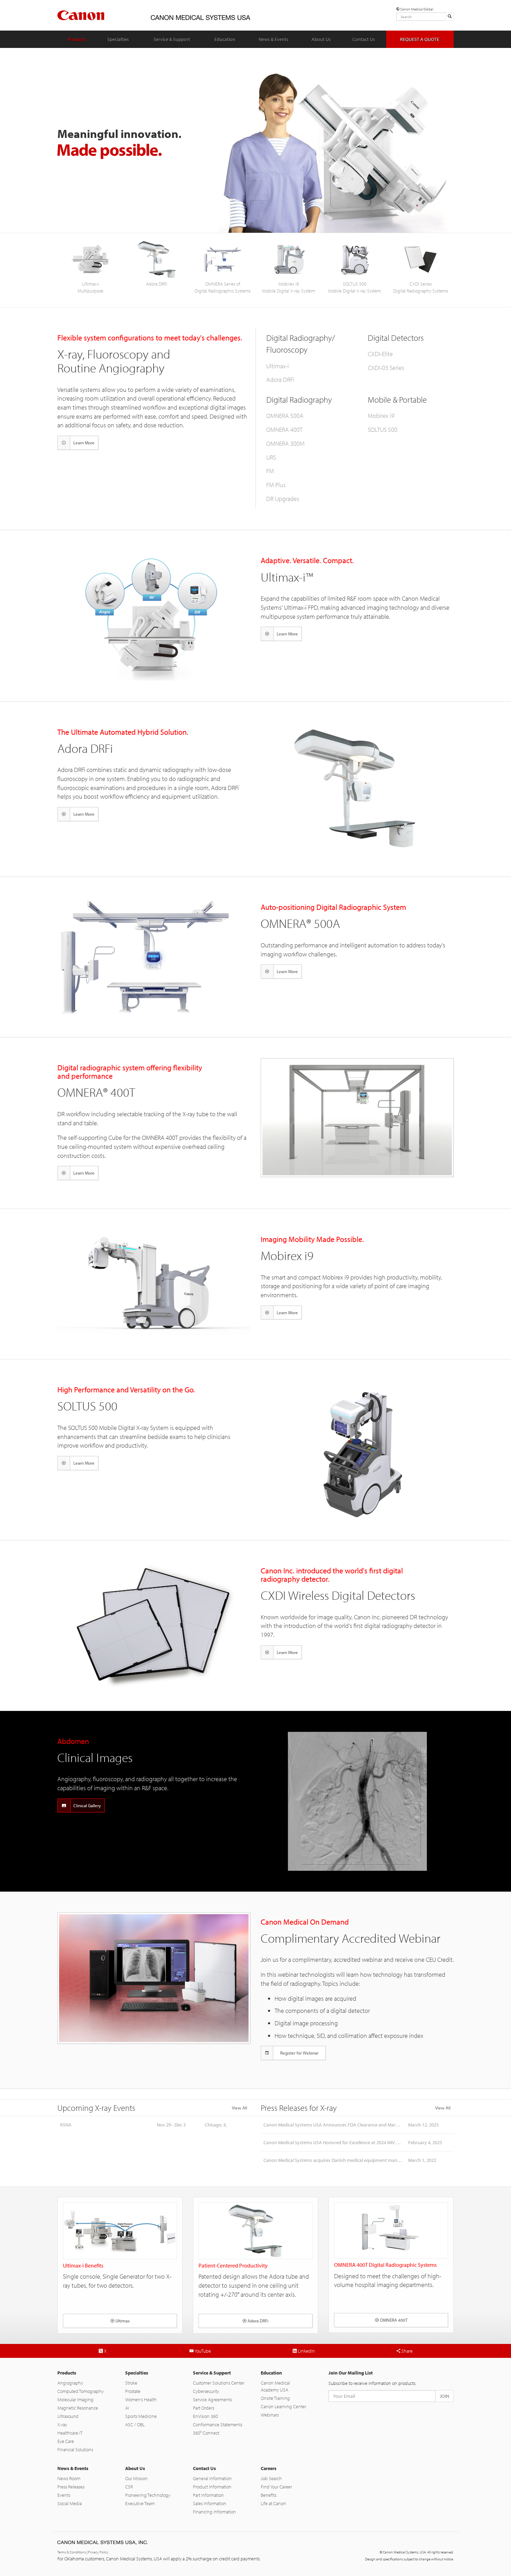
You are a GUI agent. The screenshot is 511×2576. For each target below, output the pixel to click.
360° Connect (206, 2433)
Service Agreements (212, 2400)
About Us (321, 39)
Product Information (212, 2487)
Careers (269, 2468)
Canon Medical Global (416, 9)
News (274, 39)
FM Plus (276, 485)
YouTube (202, 2351)
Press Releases (71, 2487)
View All (240, 2108)
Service (172, 39)
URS (271, 457)
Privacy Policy (98, 2552)
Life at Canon (273, 2503)
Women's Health (141, 2400)
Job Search (271, 2478)
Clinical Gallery (87, 1805)
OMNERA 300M (285, 443)
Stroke (131, 2383)
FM (270, 471)
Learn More (84, 443)
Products (77, 39)
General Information (212, 2478)
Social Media (70, 2503)
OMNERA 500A (285, 416)
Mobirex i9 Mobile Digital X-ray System (289, 287)
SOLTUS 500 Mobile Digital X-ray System (355, 287)
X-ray (62, 2425)
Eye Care (66, 2441)
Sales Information (210, 2503)
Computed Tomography (80, 2391)
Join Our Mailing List (351, 2373)
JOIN (444, 2396)
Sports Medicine (141, 2416)
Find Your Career (276, 2487)
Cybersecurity (206, 2391)
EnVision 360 (205, 2416)
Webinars (270, 2415)
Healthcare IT (70, 2433)
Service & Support (212, 2373)
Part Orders (204, 2408)
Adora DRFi (157, 284)
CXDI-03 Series (386, 368)
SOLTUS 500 (383, 430)
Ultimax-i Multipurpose (90, 287)
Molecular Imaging (75, 2400)
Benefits (269, 2495)
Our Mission (136, 2478)
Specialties (118, 39)
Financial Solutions (75, 2450)
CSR (129, 2487)
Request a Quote (420, 39)
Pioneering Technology (148, 2495)
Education (225, 39)
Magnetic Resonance (78, 2408)
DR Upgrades (283, 499)
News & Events (73, 2468)
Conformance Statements (218, 2425)
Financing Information (214, 2512)
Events (64, 2495)
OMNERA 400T (284, 430)
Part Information (208, 2495)
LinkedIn (306, 2351)
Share (407, 2351)
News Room (69, 2478)
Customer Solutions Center (219, 2383)
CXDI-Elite (380, 354)
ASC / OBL (135, 2425)
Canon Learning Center (283, 2406)
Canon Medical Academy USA (275, 2386)
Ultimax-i (278, 366)
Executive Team (140, 2503)
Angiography (70, 2383)
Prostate (133, 2391)
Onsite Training (275, 2398)
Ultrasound (68, 2416)
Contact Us (364, 39)
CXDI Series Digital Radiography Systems (421, 287)
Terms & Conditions (72, 2552)
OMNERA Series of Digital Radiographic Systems (223, 287)
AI (127, 2408)
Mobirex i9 (381, 416)
